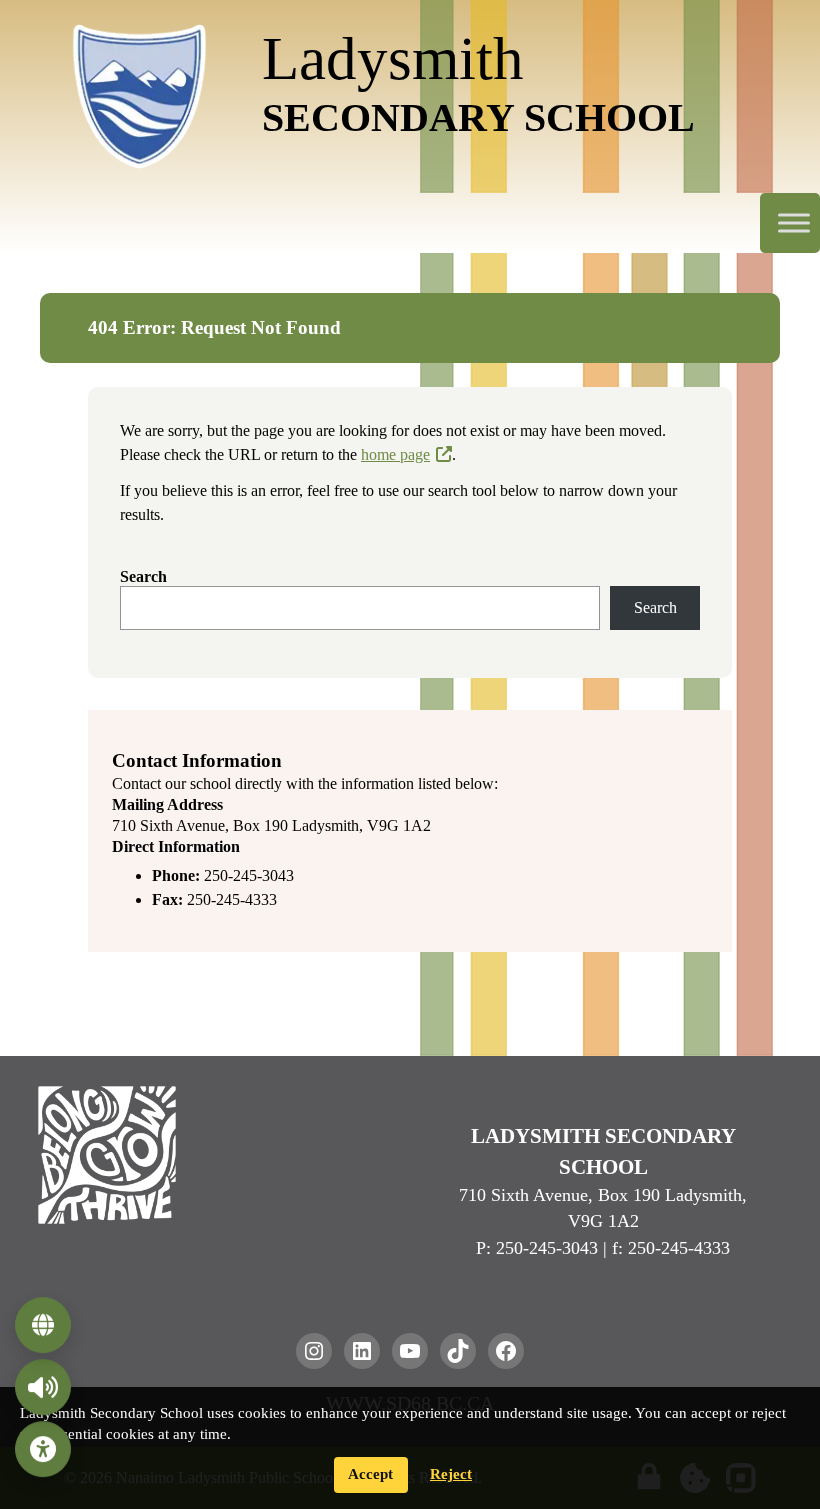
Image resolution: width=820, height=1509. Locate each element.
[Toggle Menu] (794, 223)
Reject (451, 1474)
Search (143, 576)
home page (395, 454)
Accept (370, 1474)
